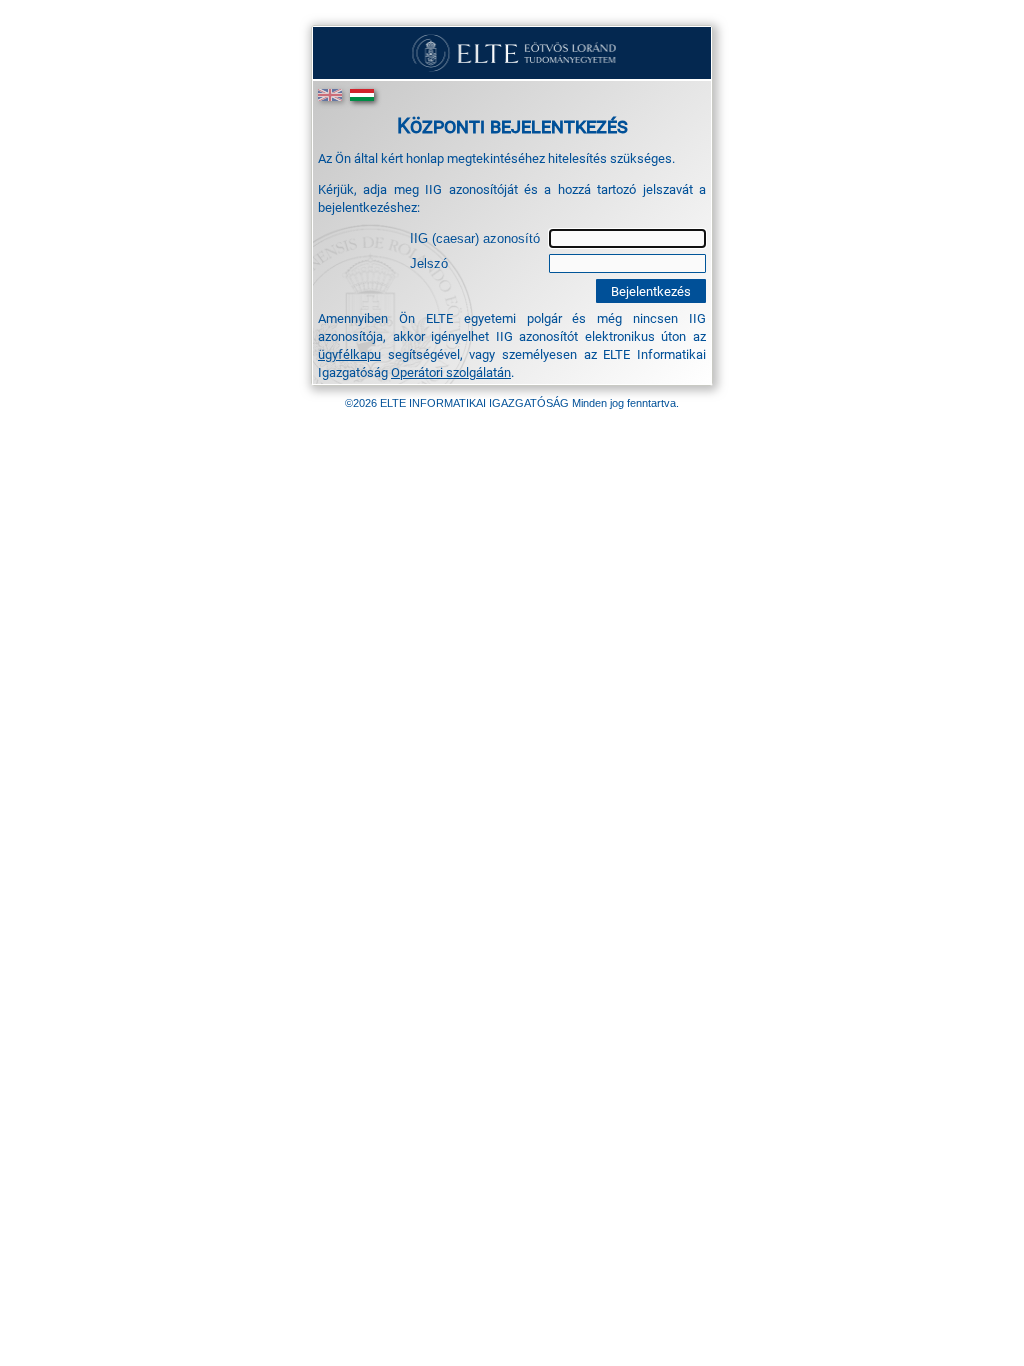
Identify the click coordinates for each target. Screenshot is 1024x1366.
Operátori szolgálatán (451, 372)
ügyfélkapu (349, 354)
